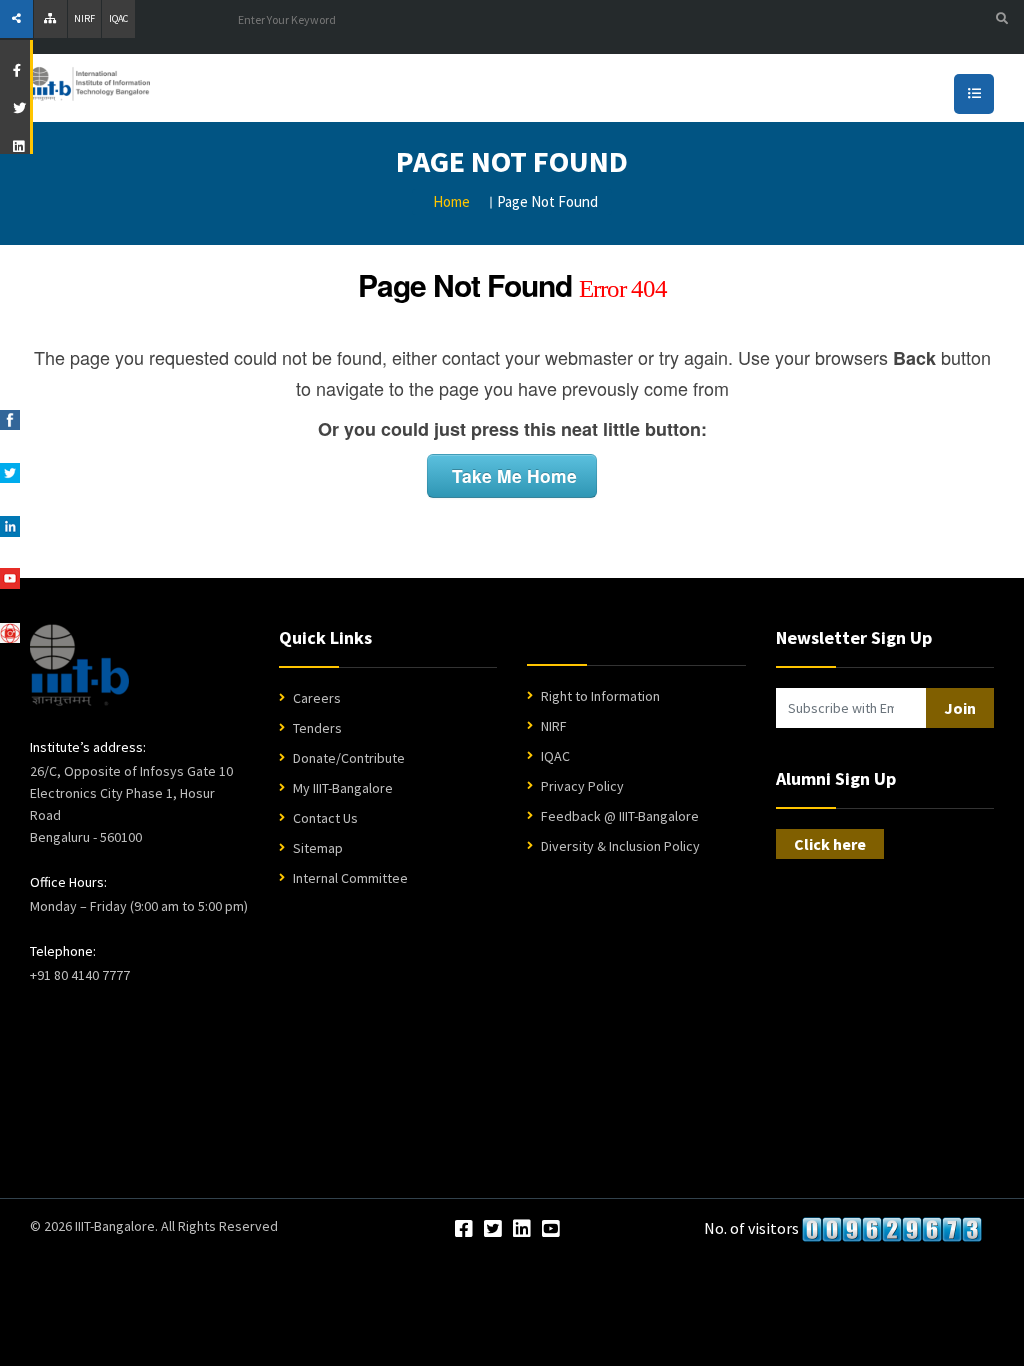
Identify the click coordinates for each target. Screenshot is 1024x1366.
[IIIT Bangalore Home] (79, 665)
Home (451, 201)
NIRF (84, 18)
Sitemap (318, 848)
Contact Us (325, 818)
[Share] (16, 19)
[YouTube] (551, 1230)
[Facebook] (464, 1230)
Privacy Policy (582, 786)
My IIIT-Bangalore (343, 788)
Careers (317, 698)
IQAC (118, 18)
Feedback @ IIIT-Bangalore (620, 816)
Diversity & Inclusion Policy (620, 846)
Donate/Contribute (349, 758)
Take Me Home (512, 475)
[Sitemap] (50, 19)
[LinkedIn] (522, 1230)
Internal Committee (350, 878)
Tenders (317, 728)
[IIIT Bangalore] (180, 88)
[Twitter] (493, 1230)
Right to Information (600, 696)
